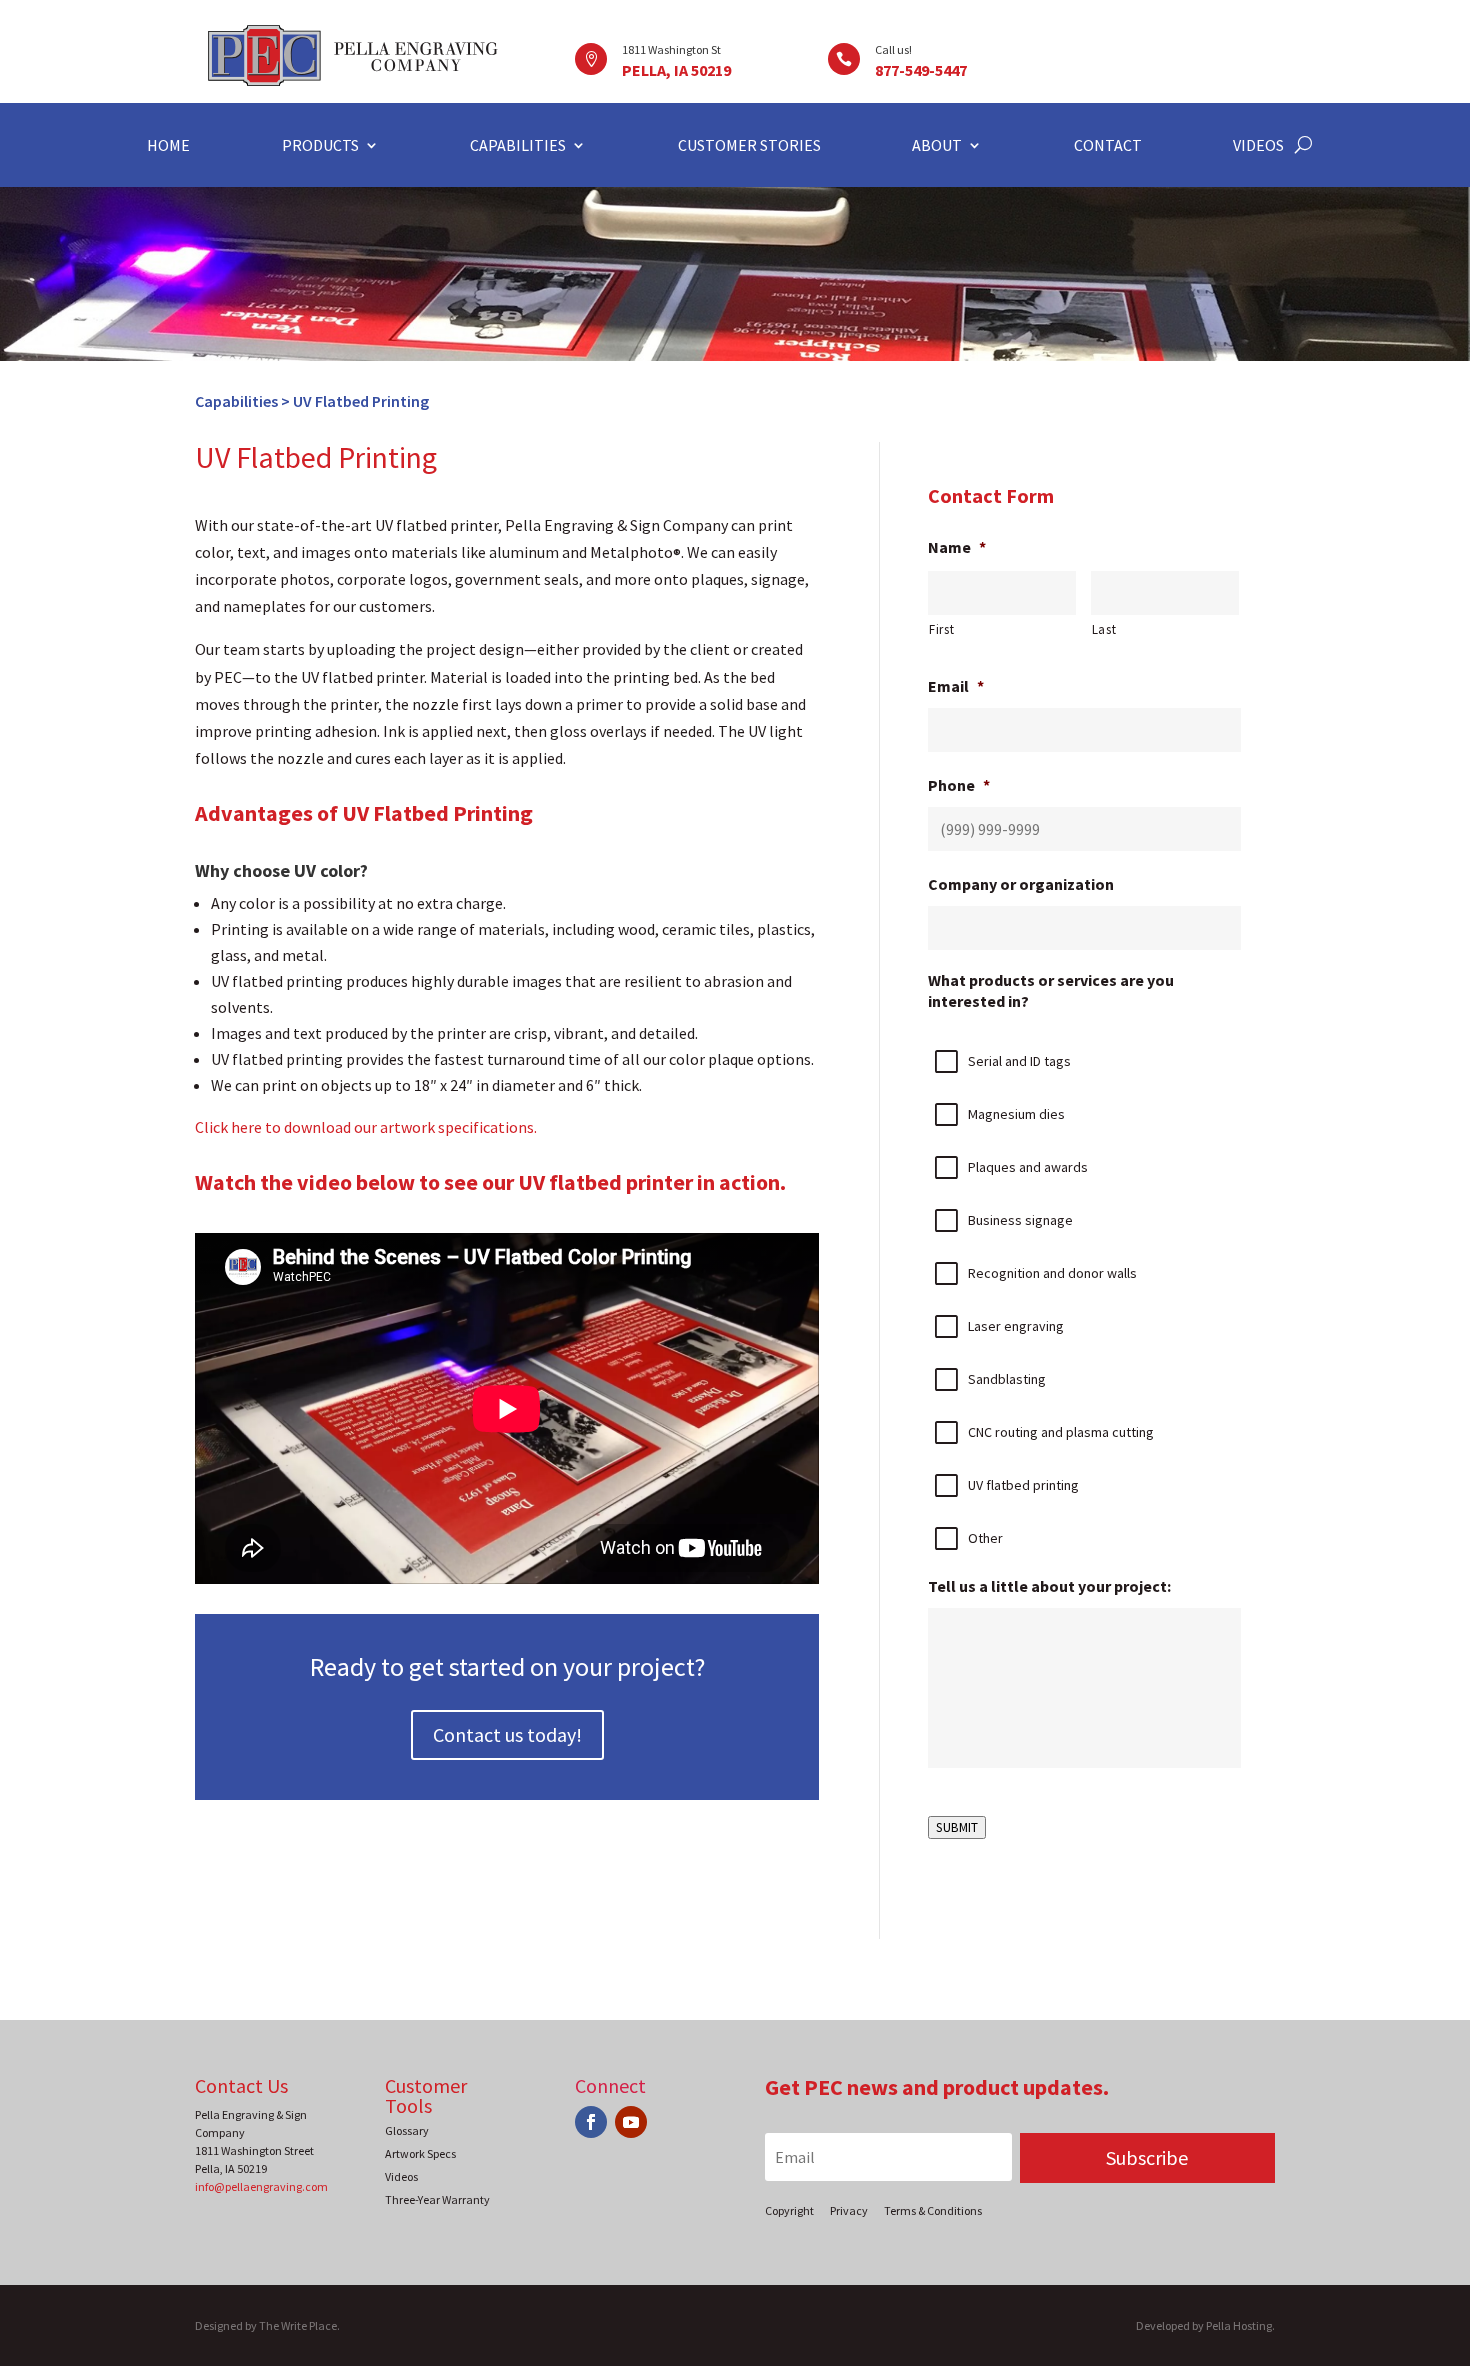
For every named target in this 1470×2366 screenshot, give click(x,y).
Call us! (893, 49)
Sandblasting (1007, 1379)
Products (320, 146)
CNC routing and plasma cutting (1061, 1432)
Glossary (407, 2130)
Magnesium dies (1016, 1114)
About (937, 146)
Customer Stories (749, 146)
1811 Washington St (671, 49)
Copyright (789, 2210)
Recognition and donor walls (1052, 1273)
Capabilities (518, 146)
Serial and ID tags (1019, 1061)
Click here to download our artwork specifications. (366, 1127)
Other (985, 1538)
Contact (1108, 146)
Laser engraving (1016, 1326)
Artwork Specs (420, 2153)
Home (168, 146)
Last (1104, 629)
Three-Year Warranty (437, 2199)
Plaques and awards (1028, 1167)
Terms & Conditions (933, 2210)
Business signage (1020, 1220)
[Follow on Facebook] (591, 2122)
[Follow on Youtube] (631, 2122)
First (941, 629)
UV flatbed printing (1023, 1485)
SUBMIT (957, 1827)
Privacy (849, 2210)
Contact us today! (507, 1734)
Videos (1258, 146)
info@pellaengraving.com (261, 2186)
